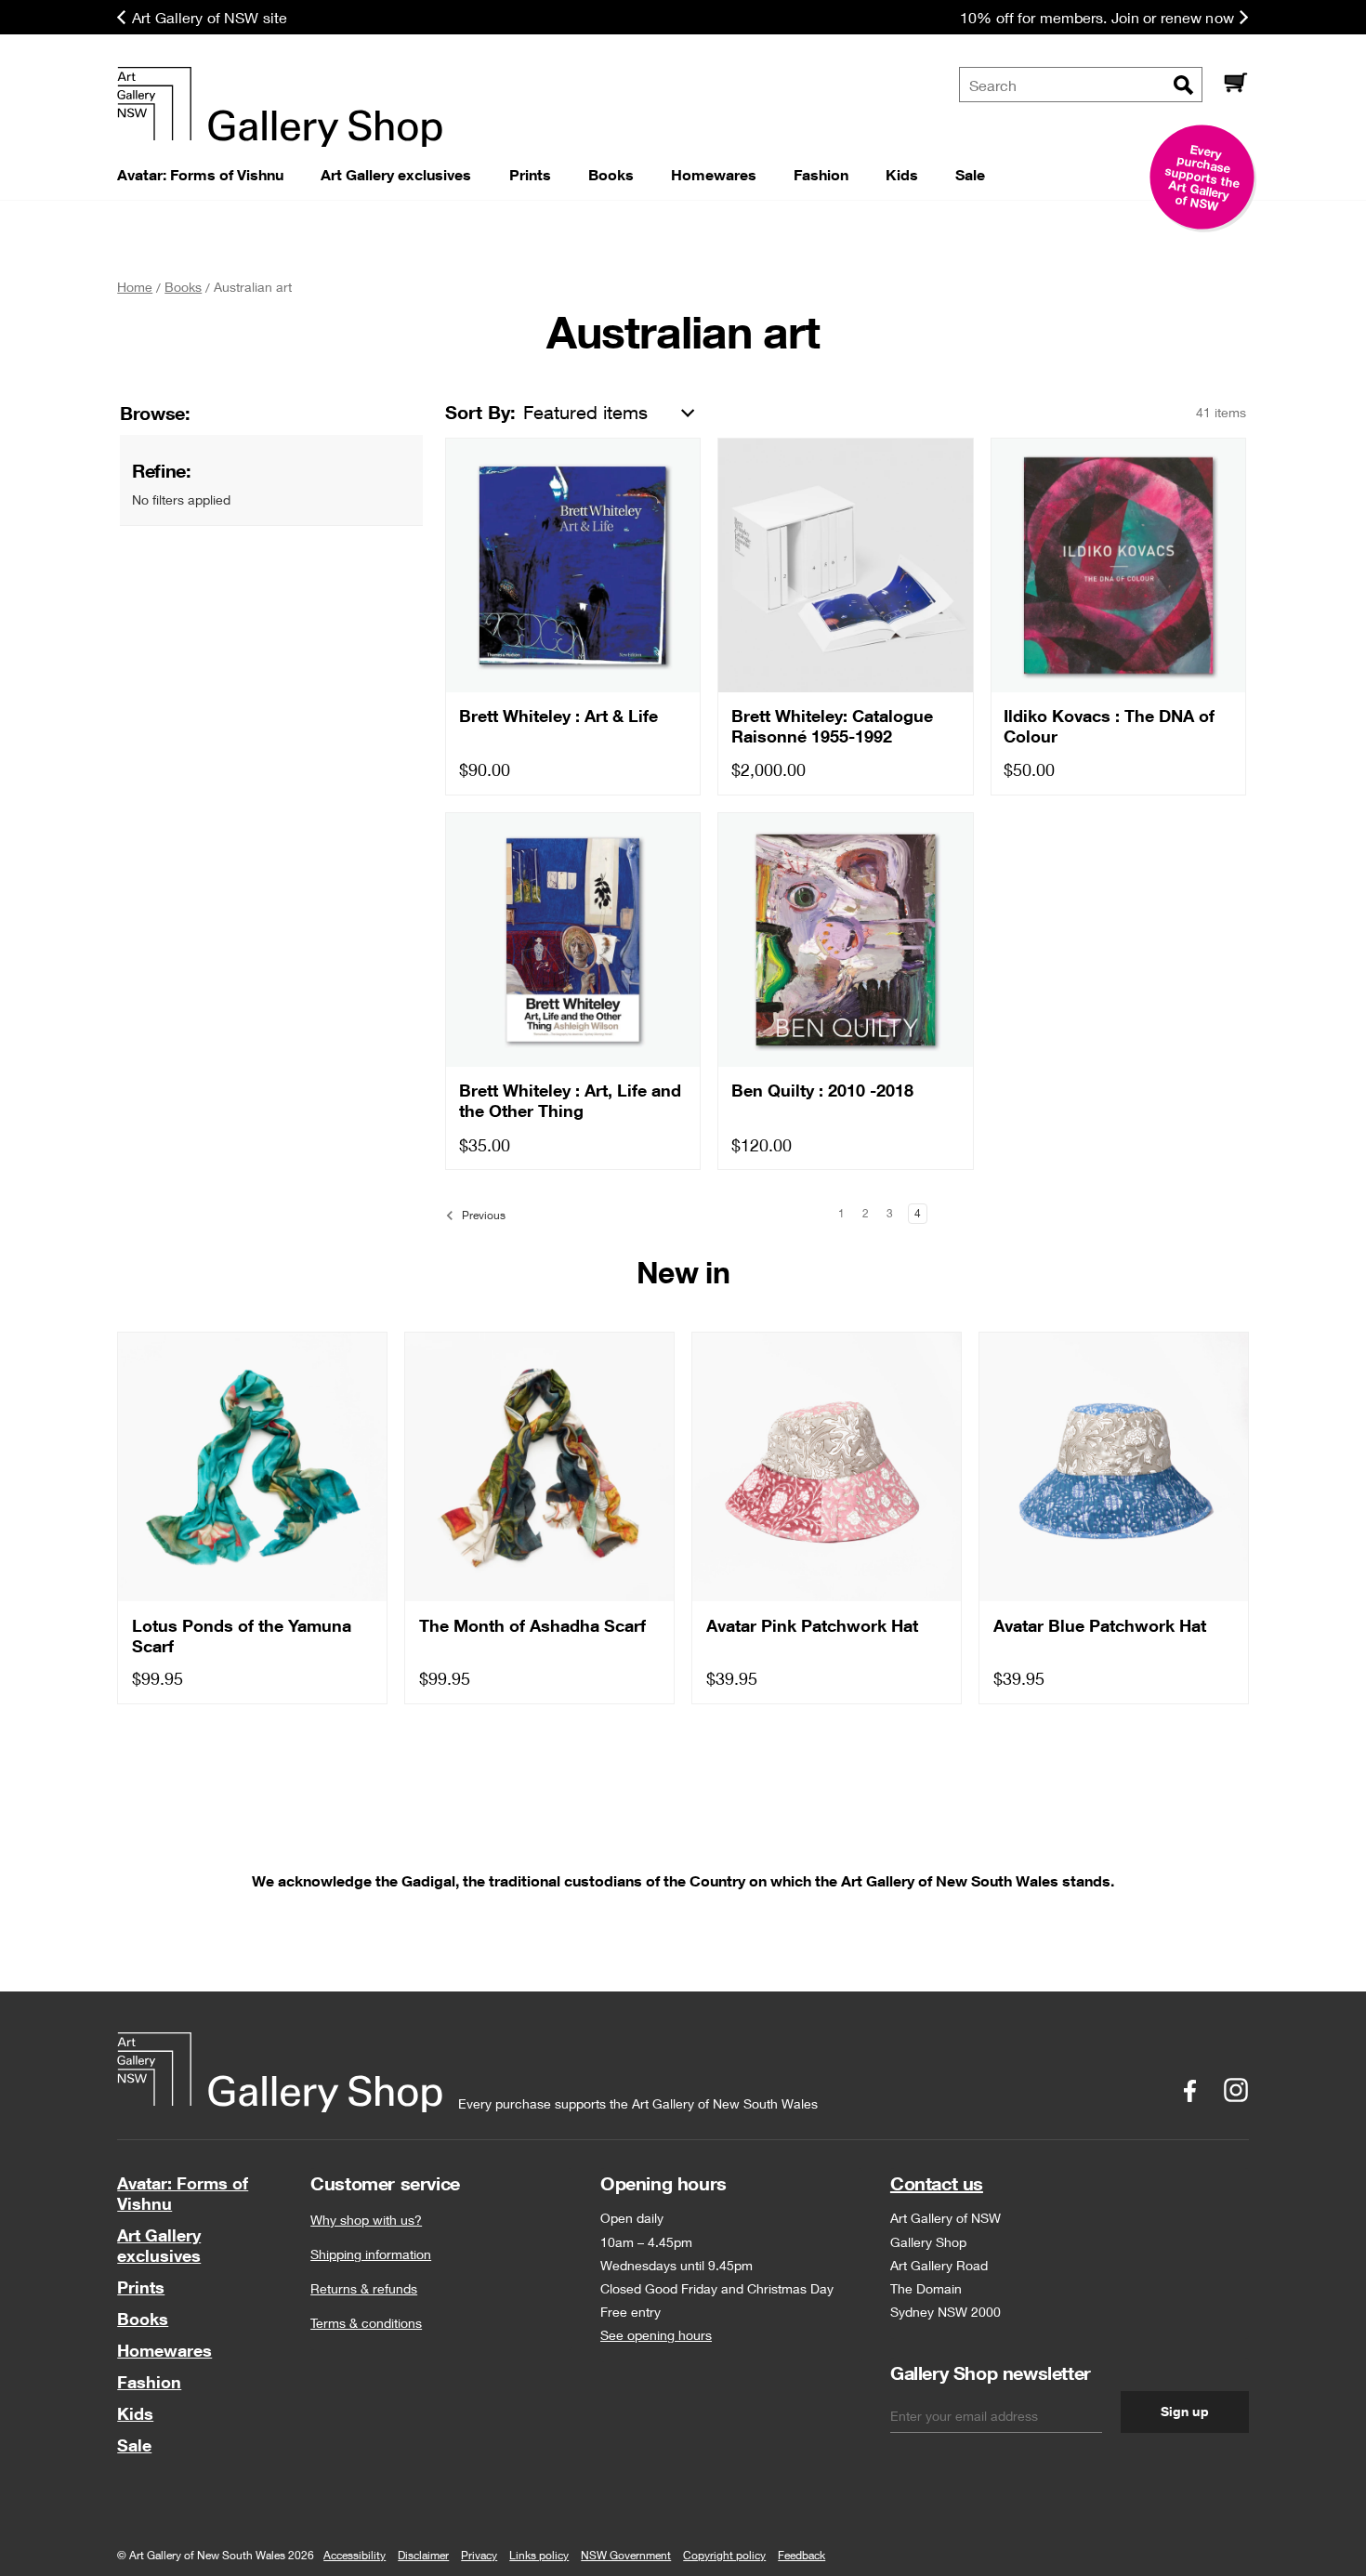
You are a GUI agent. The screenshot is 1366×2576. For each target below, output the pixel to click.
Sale (134, 2445)
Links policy (539, 2555)
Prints (141, 2287)
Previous (482, 1215)
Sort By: (480, 412)
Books (143, 2319)
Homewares (164, 2350)
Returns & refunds (364, 2288)
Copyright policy (724, 2555)
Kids (135, 2413)
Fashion (149, 2382)
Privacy (479, 2555)
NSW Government (626, 2555)
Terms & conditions (366, 2323)
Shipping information (371, 2254)
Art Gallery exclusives (159, 2245)
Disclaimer (423, 2555)
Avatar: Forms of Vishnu (183, 2193)
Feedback (801, 2555)
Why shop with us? (366, 2220)
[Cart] (1235, 84)
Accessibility (355, 2555)
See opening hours (656, 2335)
